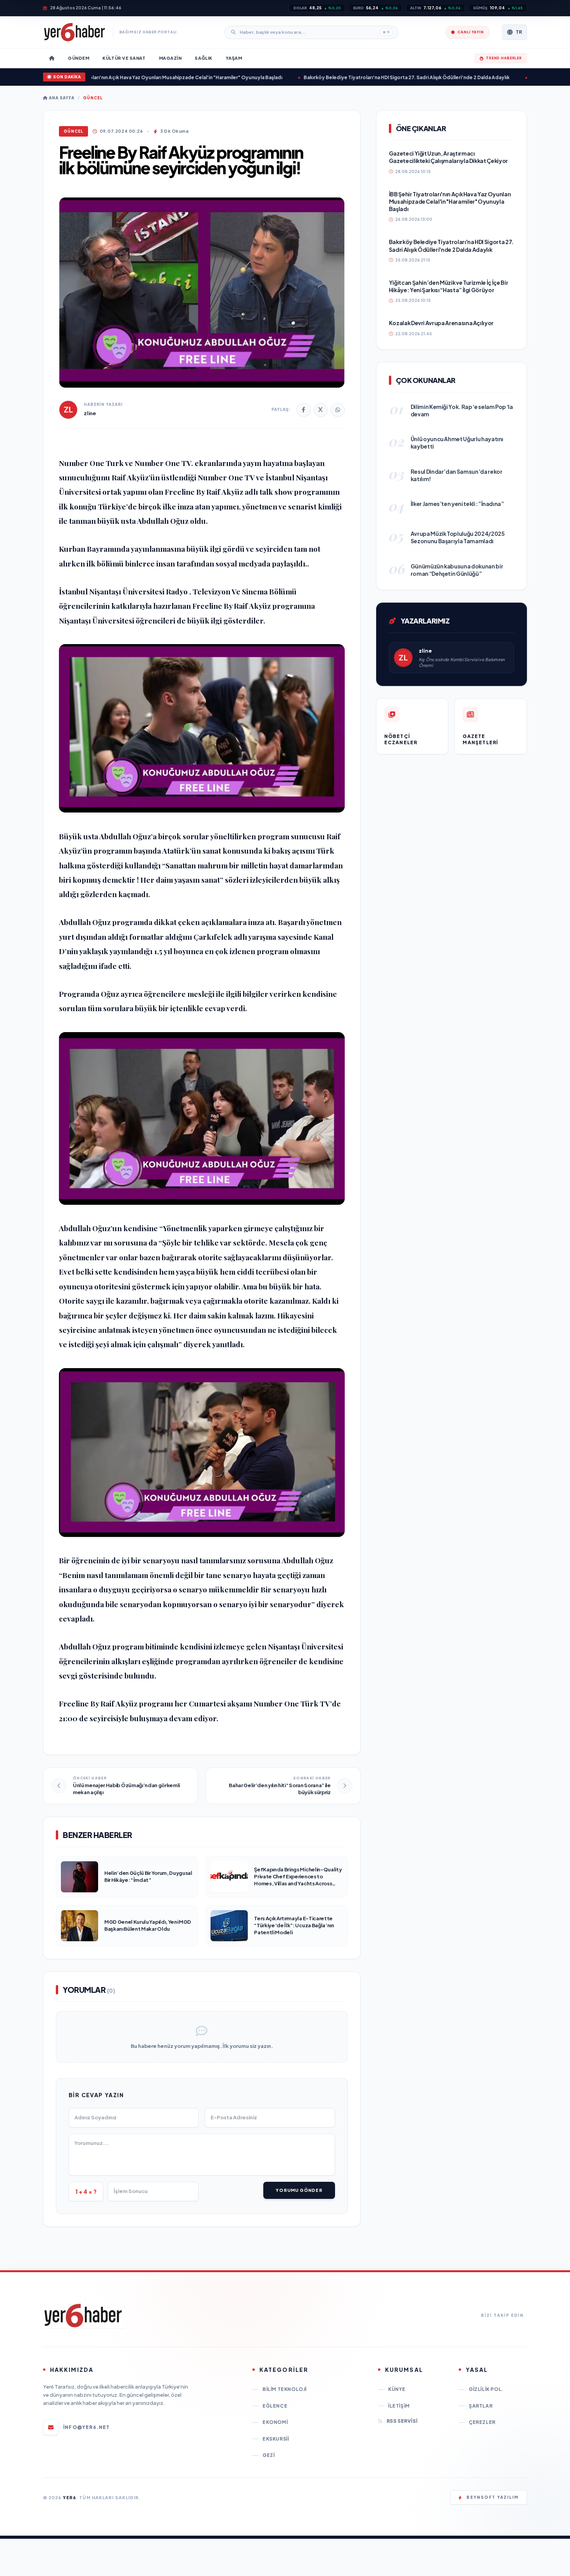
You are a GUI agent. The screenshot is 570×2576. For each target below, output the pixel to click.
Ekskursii (276, 2439)
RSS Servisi (402, 2421)
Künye (397, 2389)
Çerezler (482, 2422)
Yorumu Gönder (299, 2190)
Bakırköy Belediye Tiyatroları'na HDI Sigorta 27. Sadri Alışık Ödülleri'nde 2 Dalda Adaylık (364, 77)
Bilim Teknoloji (285, 2389)
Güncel (93, 98)
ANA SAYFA (61, 98)
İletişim (399, 2406)
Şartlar (481, 2406)
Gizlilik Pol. (486, 2389)
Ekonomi (275, 2422)
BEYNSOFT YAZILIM (493, 2497)
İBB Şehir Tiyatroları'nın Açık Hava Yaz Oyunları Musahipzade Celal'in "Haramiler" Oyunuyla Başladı (125, 77)
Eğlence (275, 2406)
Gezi (269, 2455)
